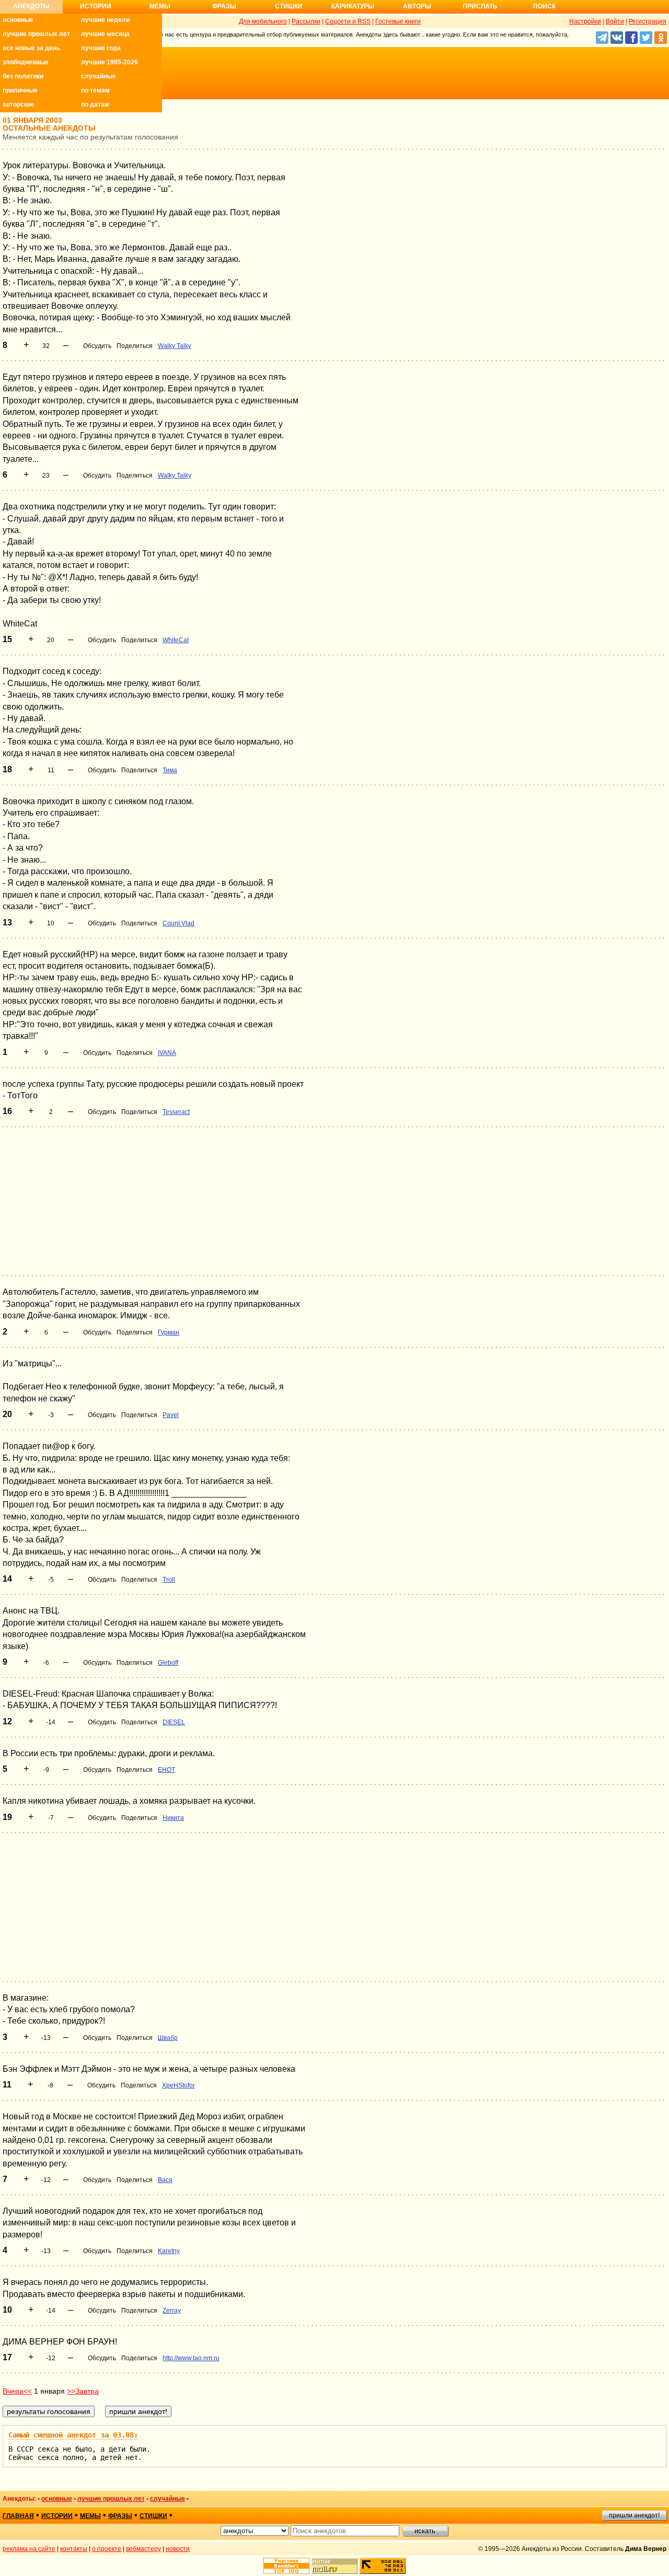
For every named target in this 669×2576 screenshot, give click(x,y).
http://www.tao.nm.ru (191, 2358)
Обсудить (97, 346)
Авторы (417, 6)
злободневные (26, 62)
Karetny (169, 2251)
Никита (173, 1818)
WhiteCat (176, 640)
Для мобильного (263, 21)
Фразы (224, 6)
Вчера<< (17, 2391)
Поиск (544, 6)
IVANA (167, 1053)
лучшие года (101, 48)
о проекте (107, 2549)
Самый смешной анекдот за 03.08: (73, 2435)
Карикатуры (353, 6)
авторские (19, 105)
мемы (90, 2516)
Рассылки (306, 21)
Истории (96, 6)
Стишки (289, 6)
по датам (95, 105)
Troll (169, 1580)
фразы (120, 2516)
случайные (99, 76)
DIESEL (174, 1722)
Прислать (480, 6)
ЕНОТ (166, 1770)
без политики (23, 76)
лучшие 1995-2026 (109, 62)
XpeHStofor (178, 2085)
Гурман (169, 1332)
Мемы (160, 6)
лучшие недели (105, 20)
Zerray (172, 2311)
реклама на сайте (29, 2549)
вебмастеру (143, 2549)
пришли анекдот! (634, 2515)
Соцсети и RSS (348, 21)
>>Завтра (83, 2391)
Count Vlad (178, 923)
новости (178, 2549)
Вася (165, 2180)
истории (57, 2516)
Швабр (168, 2038)
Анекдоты (31, 6)
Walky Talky (175, 346)
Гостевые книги (398, 21)
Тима (170, 770)
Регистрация (648, 21)
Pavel (171, 1415)
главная (18, 2516)
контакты (74, 2549)
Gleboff (168, 1663)
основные (18, 20)
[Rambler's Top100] (286, 2566)
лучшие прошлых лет (36, 34)
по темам (95, 90)
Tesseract (176, 1112)
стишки (153, 2516)
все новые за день (31, 48)
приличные (20, 90)
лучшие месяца (105, 34)
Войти (615, 21)
